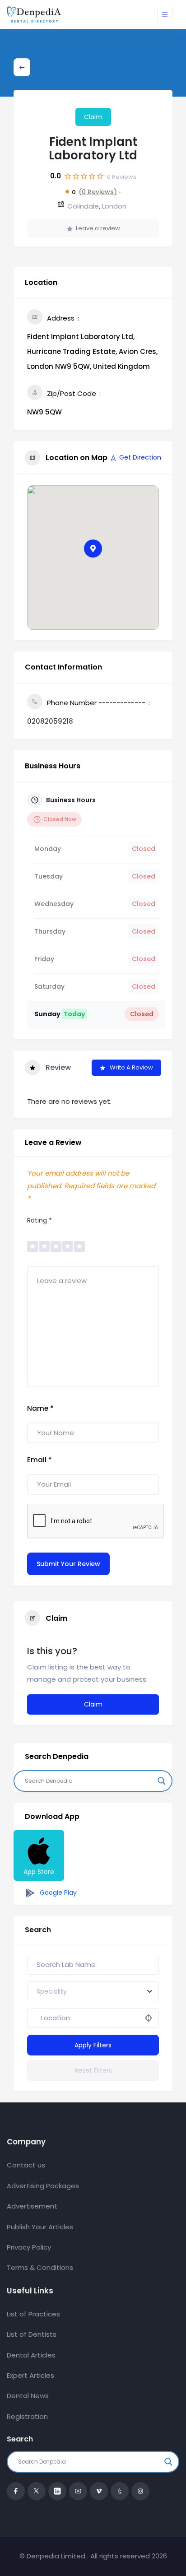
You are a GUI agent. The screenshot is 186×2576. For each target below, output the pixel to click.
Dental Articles (31, 2355)
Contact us (26, 2165)
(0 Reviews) (98, 192)
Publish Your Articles (40, 2227)
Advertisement (32, 2206)
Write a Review (131, 1067)
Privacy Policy (29, 2247)
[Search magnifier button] (162, 1781)
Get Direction (140, 457)
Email (40, 1460)
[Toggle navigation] (165, 14)
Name (40, 1408)
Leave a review (98, 228)
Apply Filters (93, 2045)
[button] (93, 549)
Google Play (57, 1892)
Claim (93, 117)
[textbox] (52, 1991)
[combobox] (93, 1991)
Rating (40, 1220)
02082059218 (50, 721)
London (114, 206)
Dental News (28, 2396)
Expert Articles (30, 2375)
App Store (39, 1872)
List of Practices (33, 2314)
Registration (27, 2416)
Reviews (122, 177)
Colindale (83, 206)
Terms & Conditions (40, 2267)
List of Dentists (32, 2334)
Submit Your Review (68, 1564)
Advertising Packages (43, 2186)
